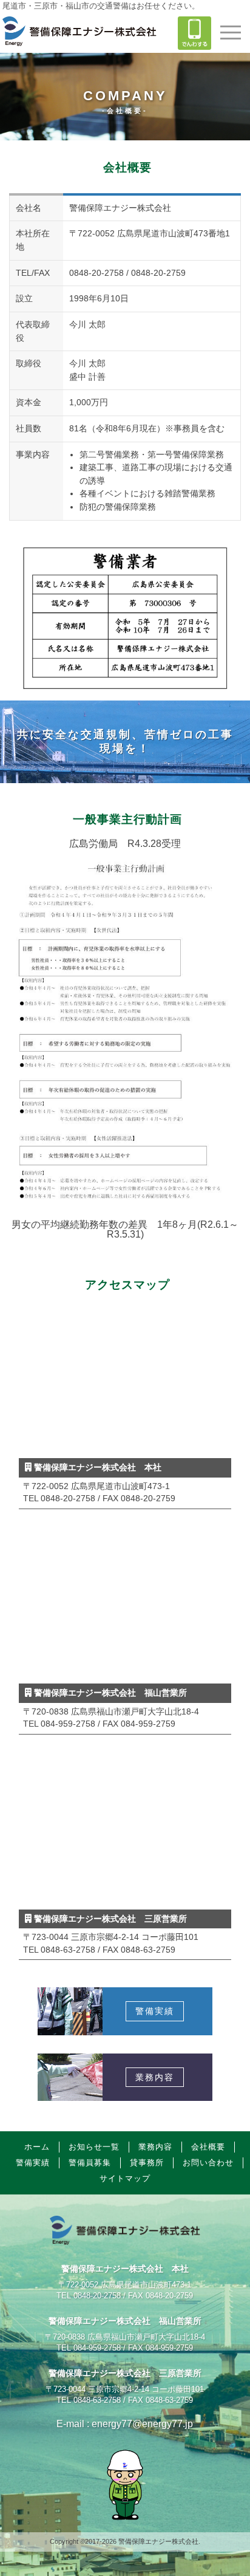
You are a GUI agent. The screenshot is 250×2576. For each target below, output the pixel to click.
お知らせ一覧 (94, 2147)
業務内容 (155, 2147)
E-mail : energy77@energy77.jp (125, 2424)
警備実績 (33, 2163)
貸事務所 (147, 2163)
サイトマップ (125, 2178)
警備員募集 (90, 2163)
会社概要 (208, 2147)
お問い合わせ (208, 2163)
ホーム (37, 2147)
